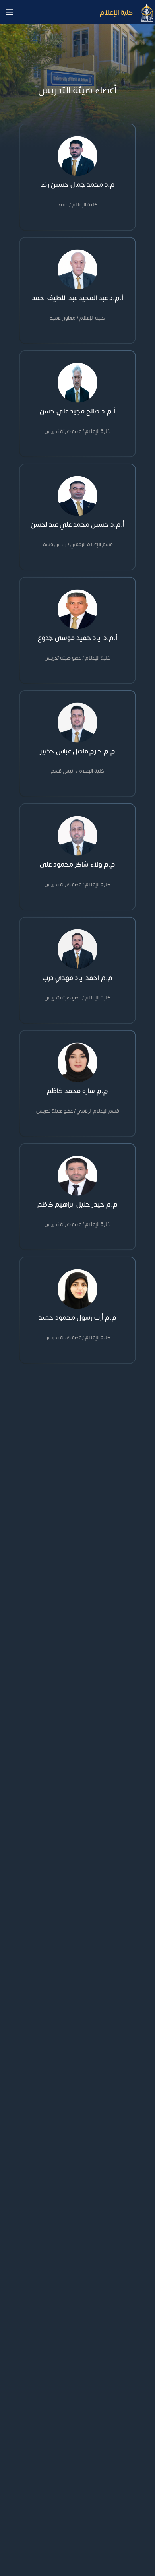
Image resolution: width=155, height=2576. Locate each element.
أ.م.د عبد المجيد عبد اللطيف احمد (77, 298)
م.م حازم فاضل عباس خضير (77, 751)
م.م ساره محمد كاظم (77, 1091)
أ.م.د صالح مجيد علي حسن (77, 411)
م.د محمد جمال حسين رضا (77, 185)
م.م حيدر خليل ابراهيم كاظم (77, 1204)
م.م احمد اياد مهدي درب (77, 978)
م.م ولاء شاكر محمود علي (77, 864)
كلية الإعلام (116, 12)
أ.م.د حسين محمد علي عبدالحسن (77, 525)
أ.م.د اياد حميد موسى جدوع (77, 638)
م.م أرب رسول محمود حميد (77, 1318)
